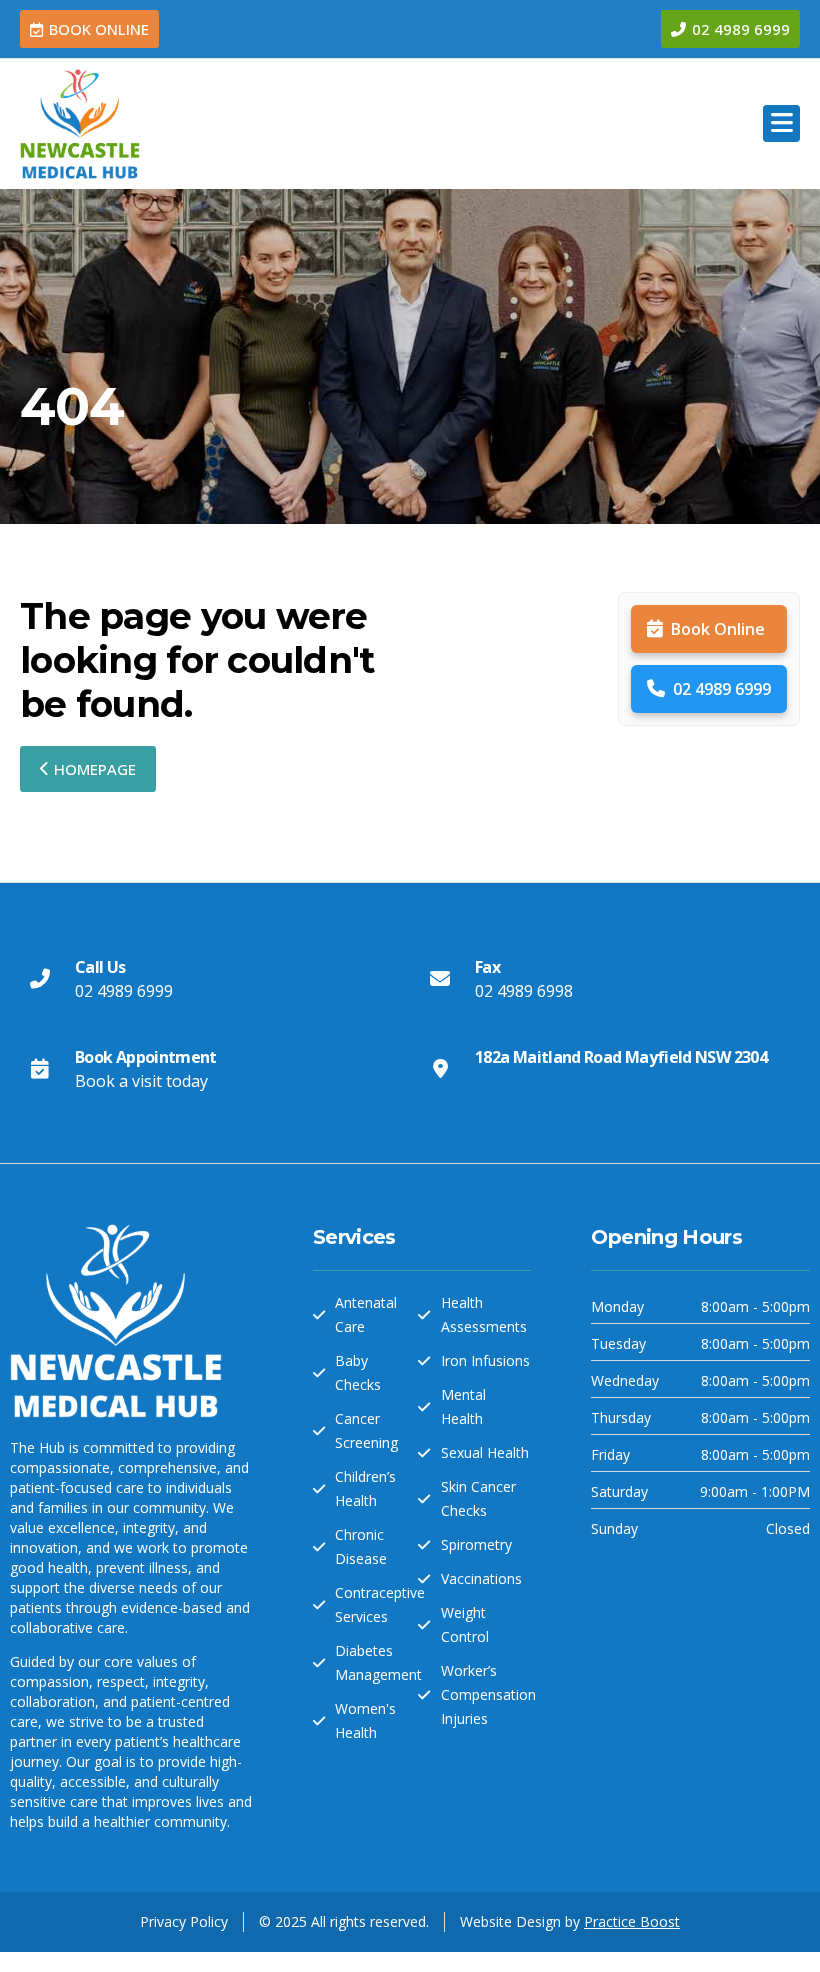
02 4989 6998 (524, 991)
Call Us (100, 967)
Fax (487, 967)
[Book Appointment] (40, 1069)
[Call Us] (40, 979)
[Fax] (440, 979)
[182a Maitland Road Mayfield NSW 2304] (440, 1069)
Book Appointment (146, 1057)
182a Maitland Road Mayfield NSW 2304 (621, 1057)
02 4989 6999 (722, 689)
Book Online (718, 629)
